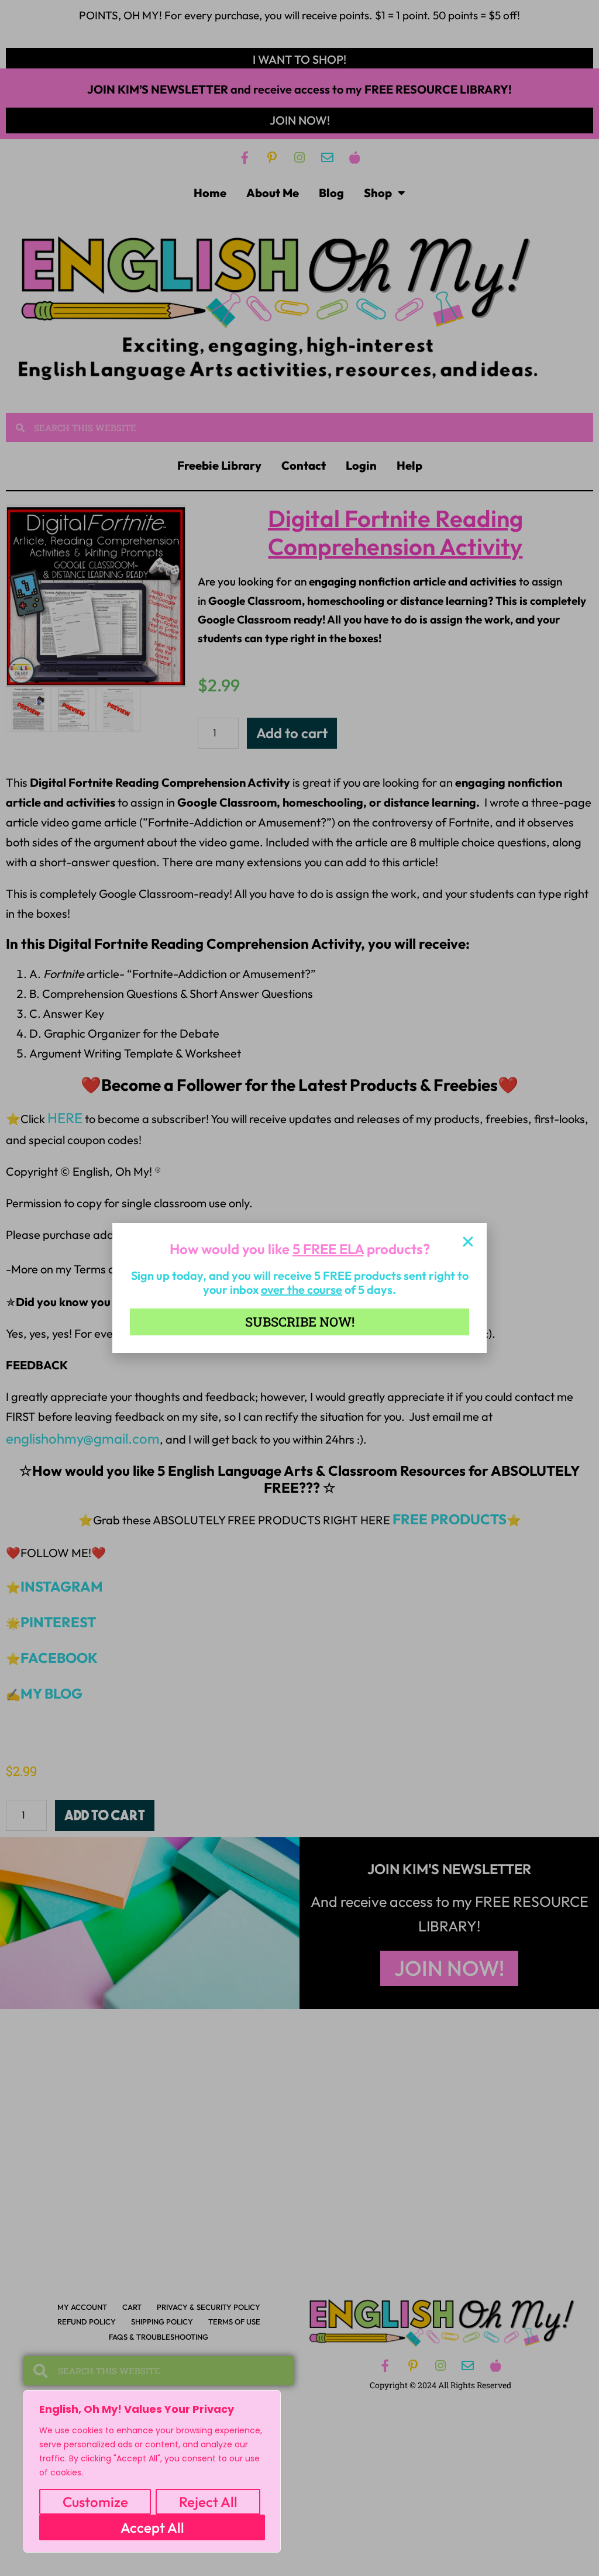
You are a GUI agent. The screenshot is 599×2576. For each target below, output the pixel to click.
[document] (299, 1288)
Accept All (152, 2527)
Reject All (208, 2502)
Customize (95, 2502)
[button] (468, 1242)
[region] (152, 2471)
